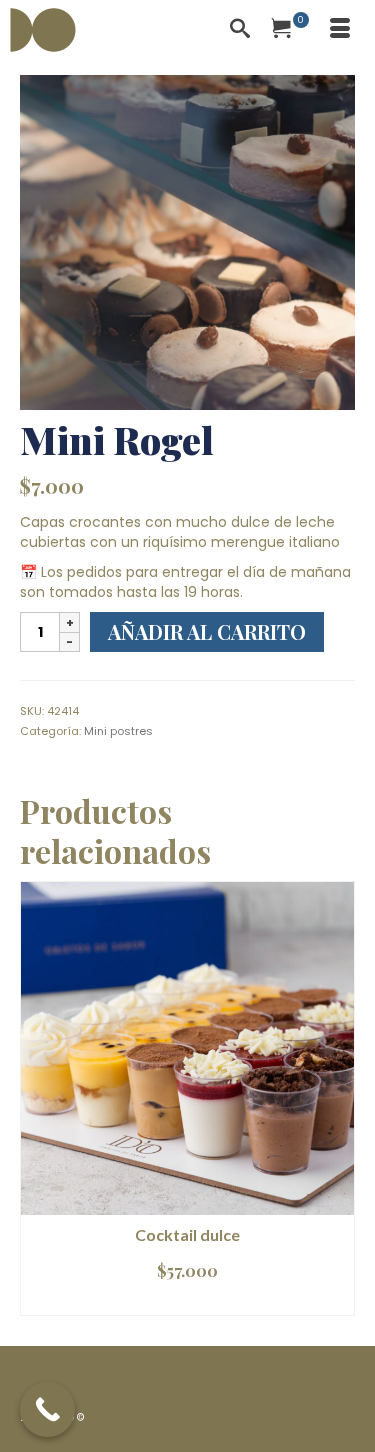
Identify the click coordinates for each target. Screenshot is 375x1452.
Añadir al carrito (207, 631)
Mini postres (118, 731)
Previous (37, 1098)
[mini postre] (187, 241)
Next (337, 1098)
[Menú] (340, 30)
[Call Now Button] (47, 1409)
